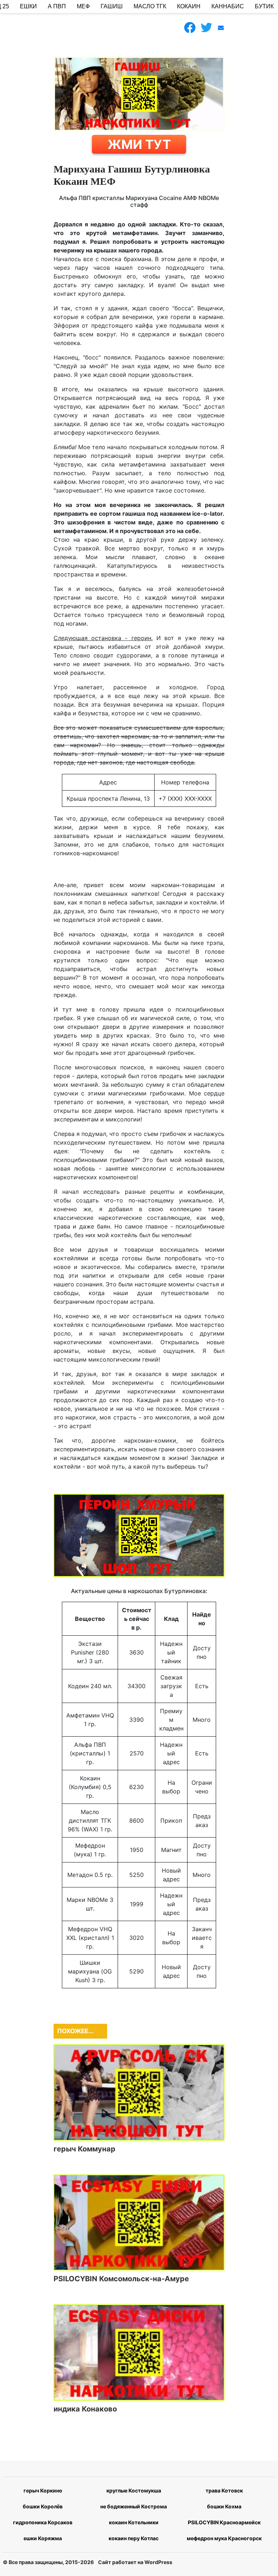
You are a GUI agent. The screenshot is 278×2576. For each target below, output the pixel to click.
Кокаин (189, 6)
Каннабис (228, 6)
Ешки (28, 6)
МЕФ (83, 6)
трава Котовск (224, 2490)
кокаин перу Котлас (134, 2538)
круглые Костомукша (134, 2490)
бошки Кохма (224, 2506)
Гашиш (112, 6)
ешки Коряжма (43, 2538)
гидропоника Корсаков (43, 2522)
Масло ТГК (150, 6)
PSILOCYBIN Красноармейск (224, 2522)
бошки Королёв (43, 2506)
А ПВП (57, 6)
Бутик (264, 6)
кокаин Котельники (134, 2522)
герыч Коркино (43, 2490)
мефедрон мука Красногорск (224, 2538)
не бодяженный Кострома (134, 2506)
